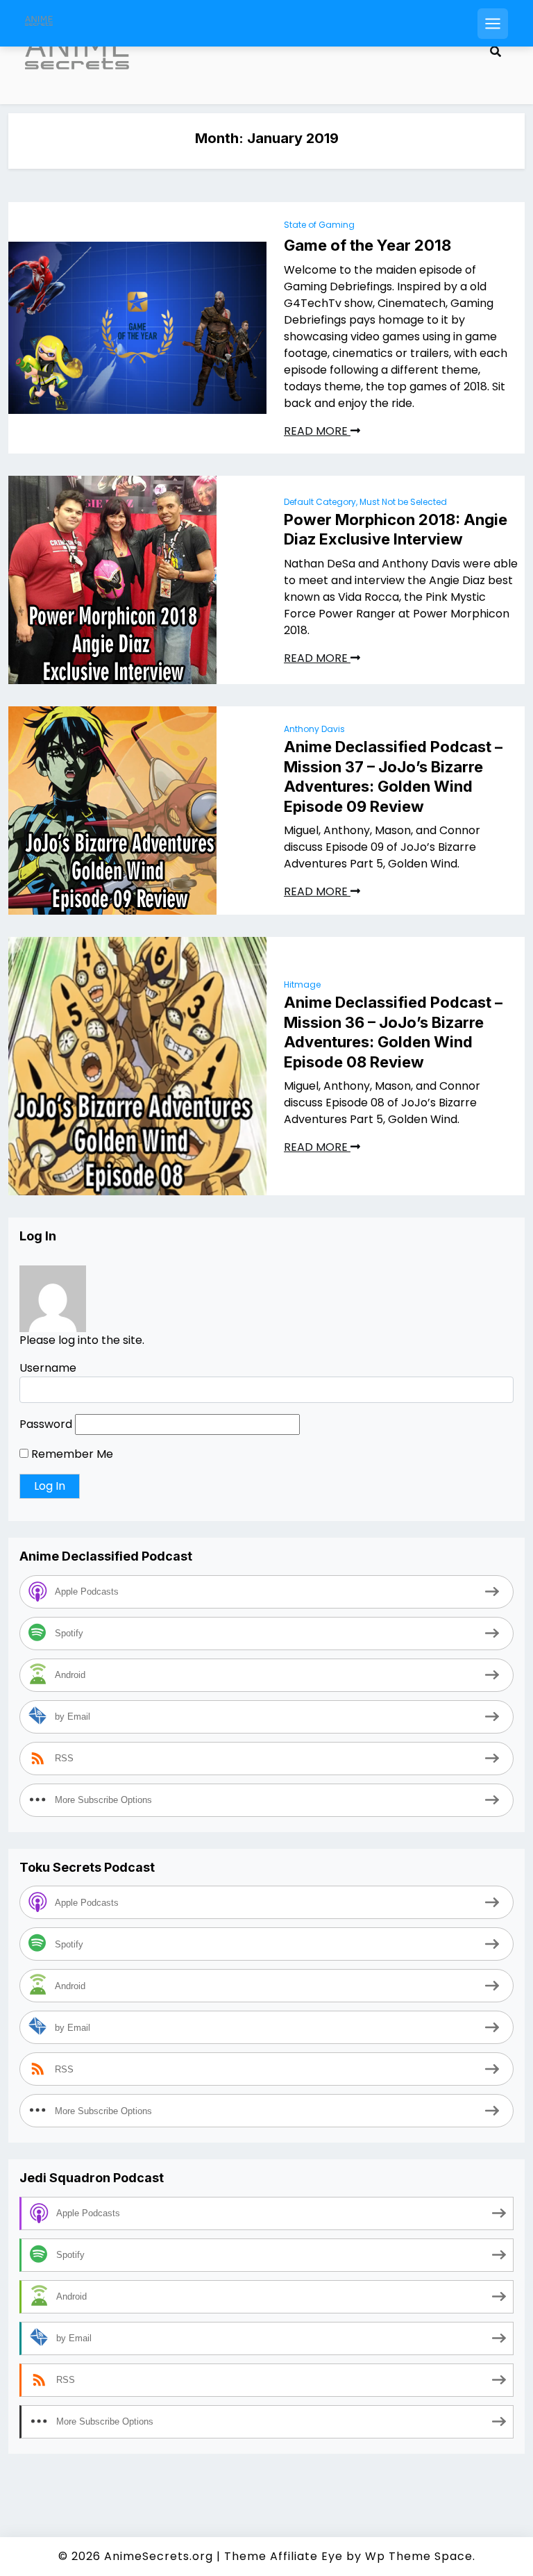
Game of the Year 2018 (367, 245)
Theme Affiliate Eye (284, 2556)
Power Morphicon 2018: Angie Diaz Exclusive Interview (396, 530)
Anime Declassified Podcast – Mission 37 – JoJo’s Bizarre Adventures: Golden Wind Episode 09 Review (393, 776)
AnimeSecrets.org (159, 2556)
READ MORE (317, 431)
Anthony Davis (314, 729)
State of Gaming (319, 225)
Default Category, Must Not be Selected (365, 502)
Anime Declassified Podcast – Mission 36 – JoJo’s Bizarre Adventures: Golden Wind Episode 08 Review (393, 1032)
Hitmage (302, 984)
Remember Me (71, 1454)
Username (48, 1368)
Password (46, 1424)
